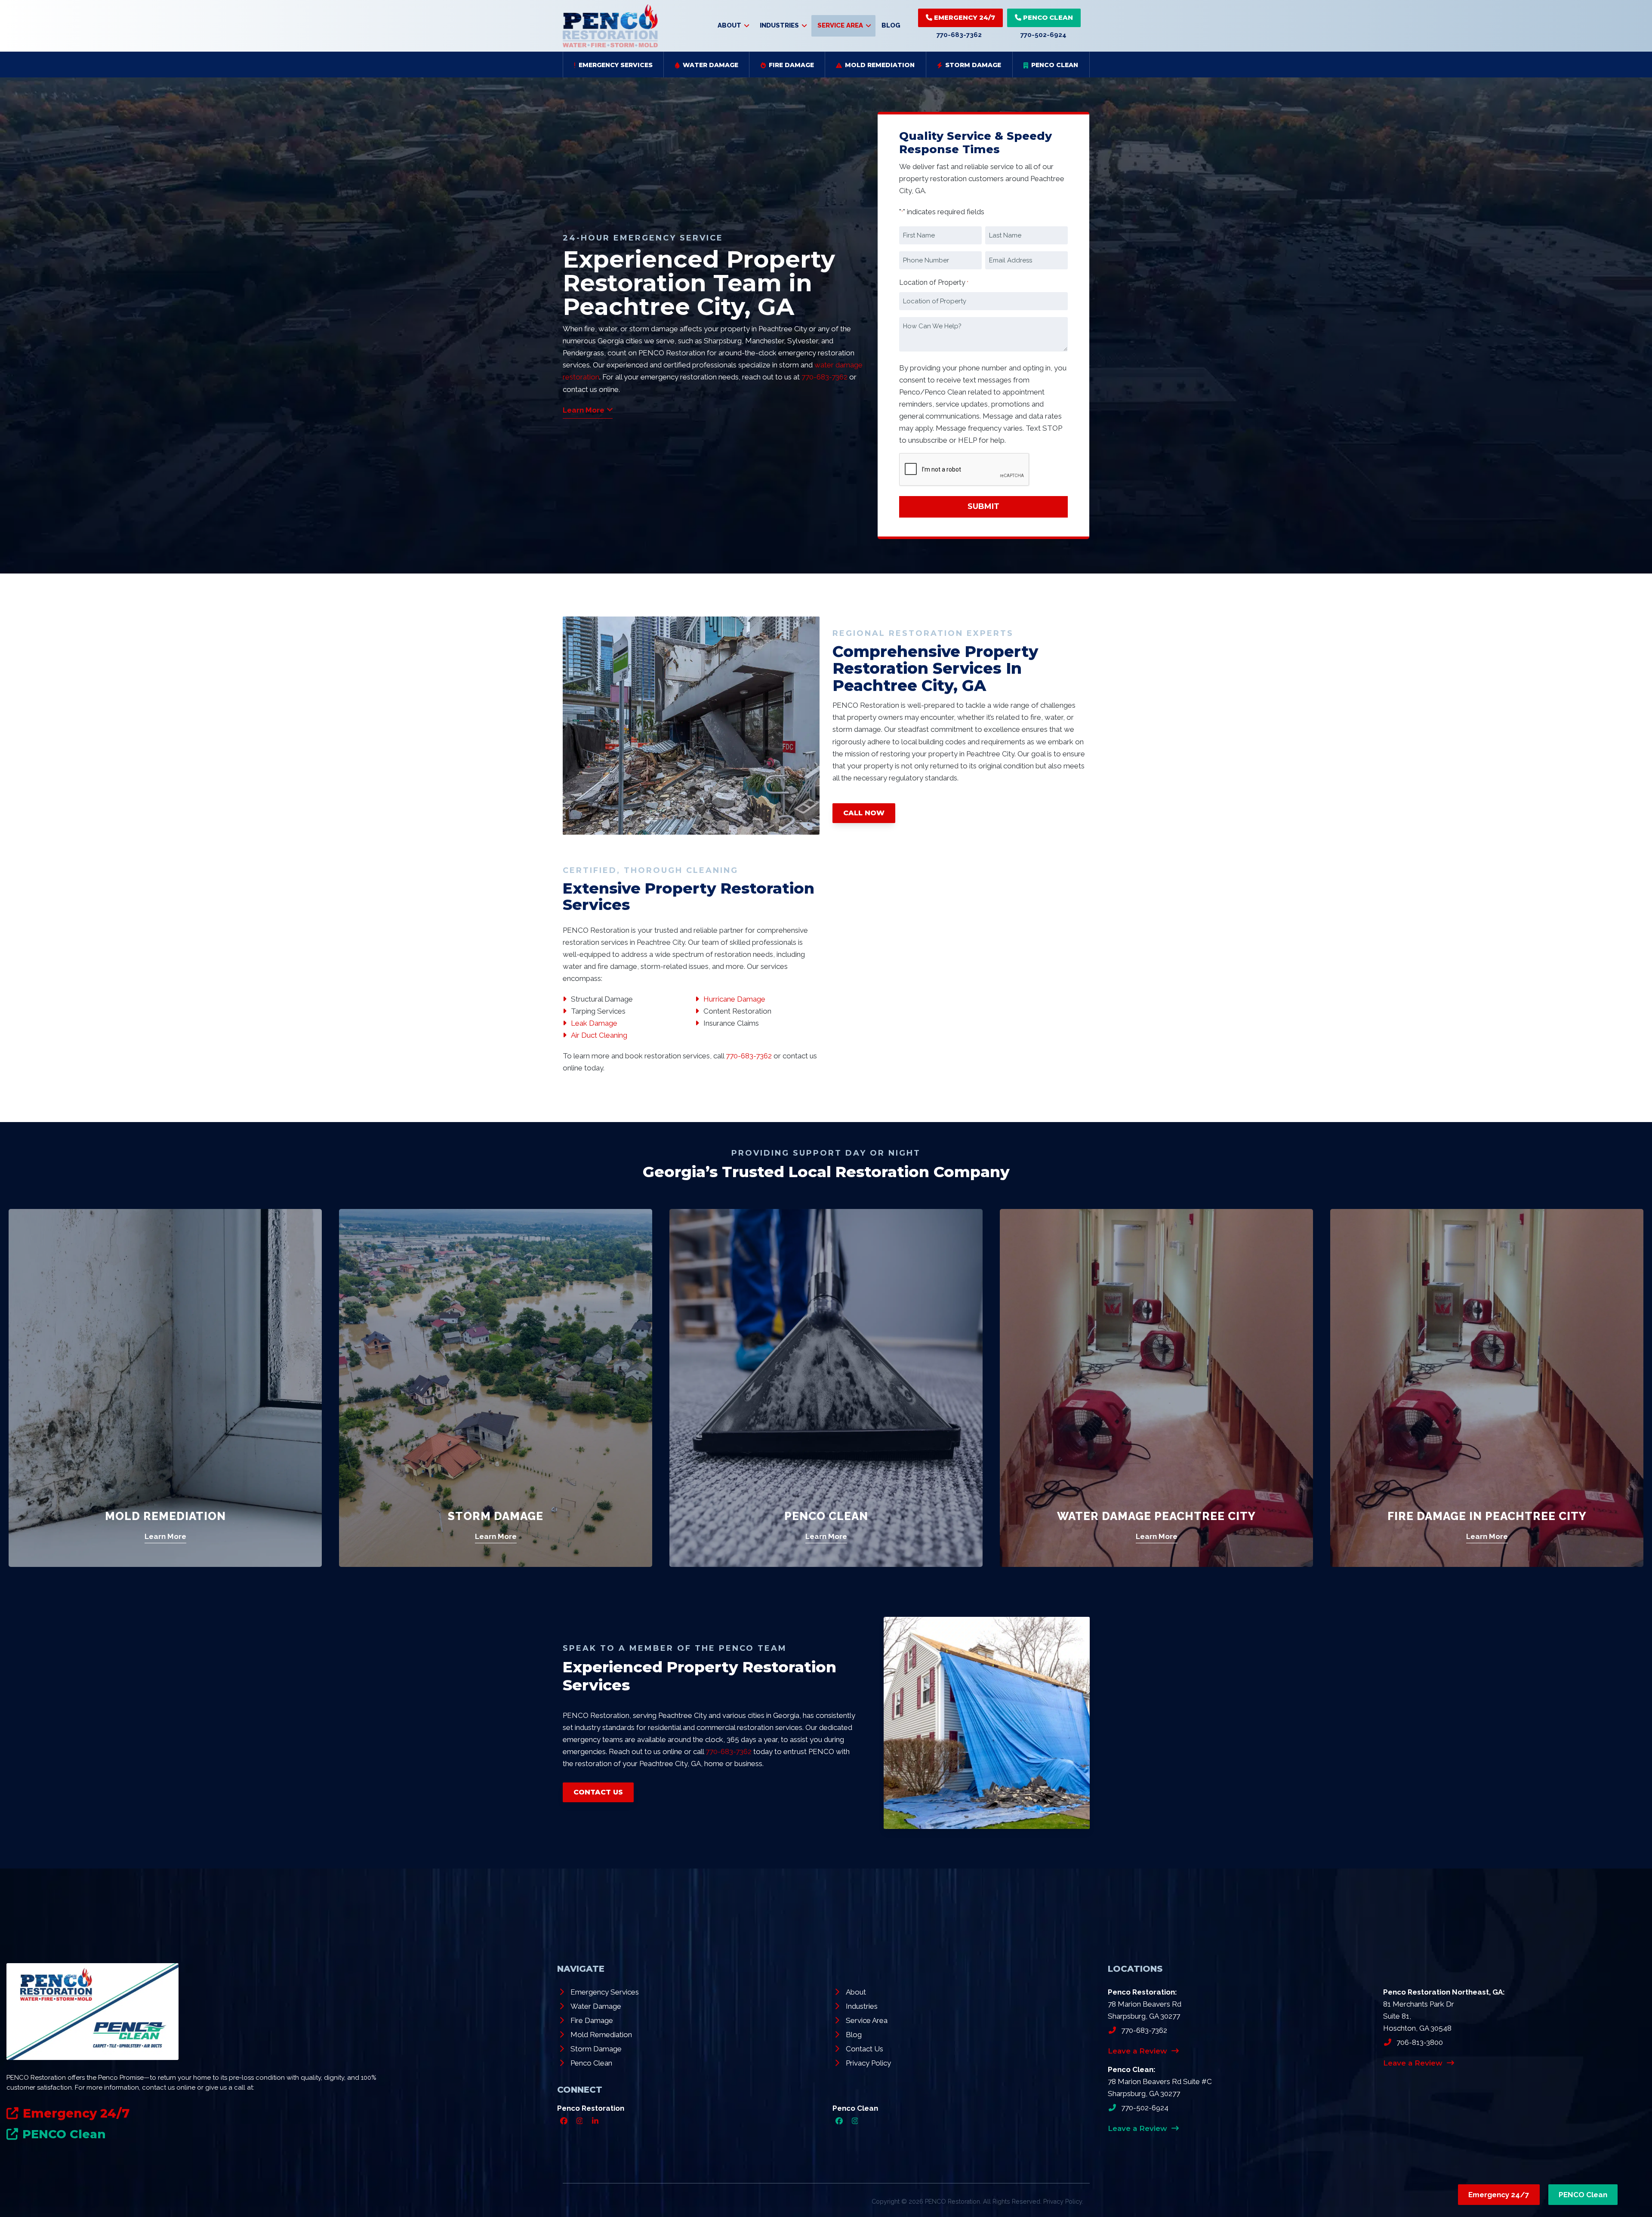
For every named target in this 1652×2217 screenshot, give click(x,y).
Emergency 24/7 (964, 17)
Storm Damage (496, 1516)
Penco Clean (826, 1516)
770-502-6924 (1043, 35)
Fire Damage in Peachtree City (1487, 1516)
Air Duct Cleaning (599, 1035)
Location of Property (934, 282)
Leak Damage (594, 1023)
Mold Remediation (165, 1516)
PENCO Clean (1047, 17)
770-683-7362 (959, 35)
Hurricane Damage (734, 999)
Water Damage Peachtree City (1156, 1516)
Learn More (165, 1536)
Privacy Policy (1063, 2201)
